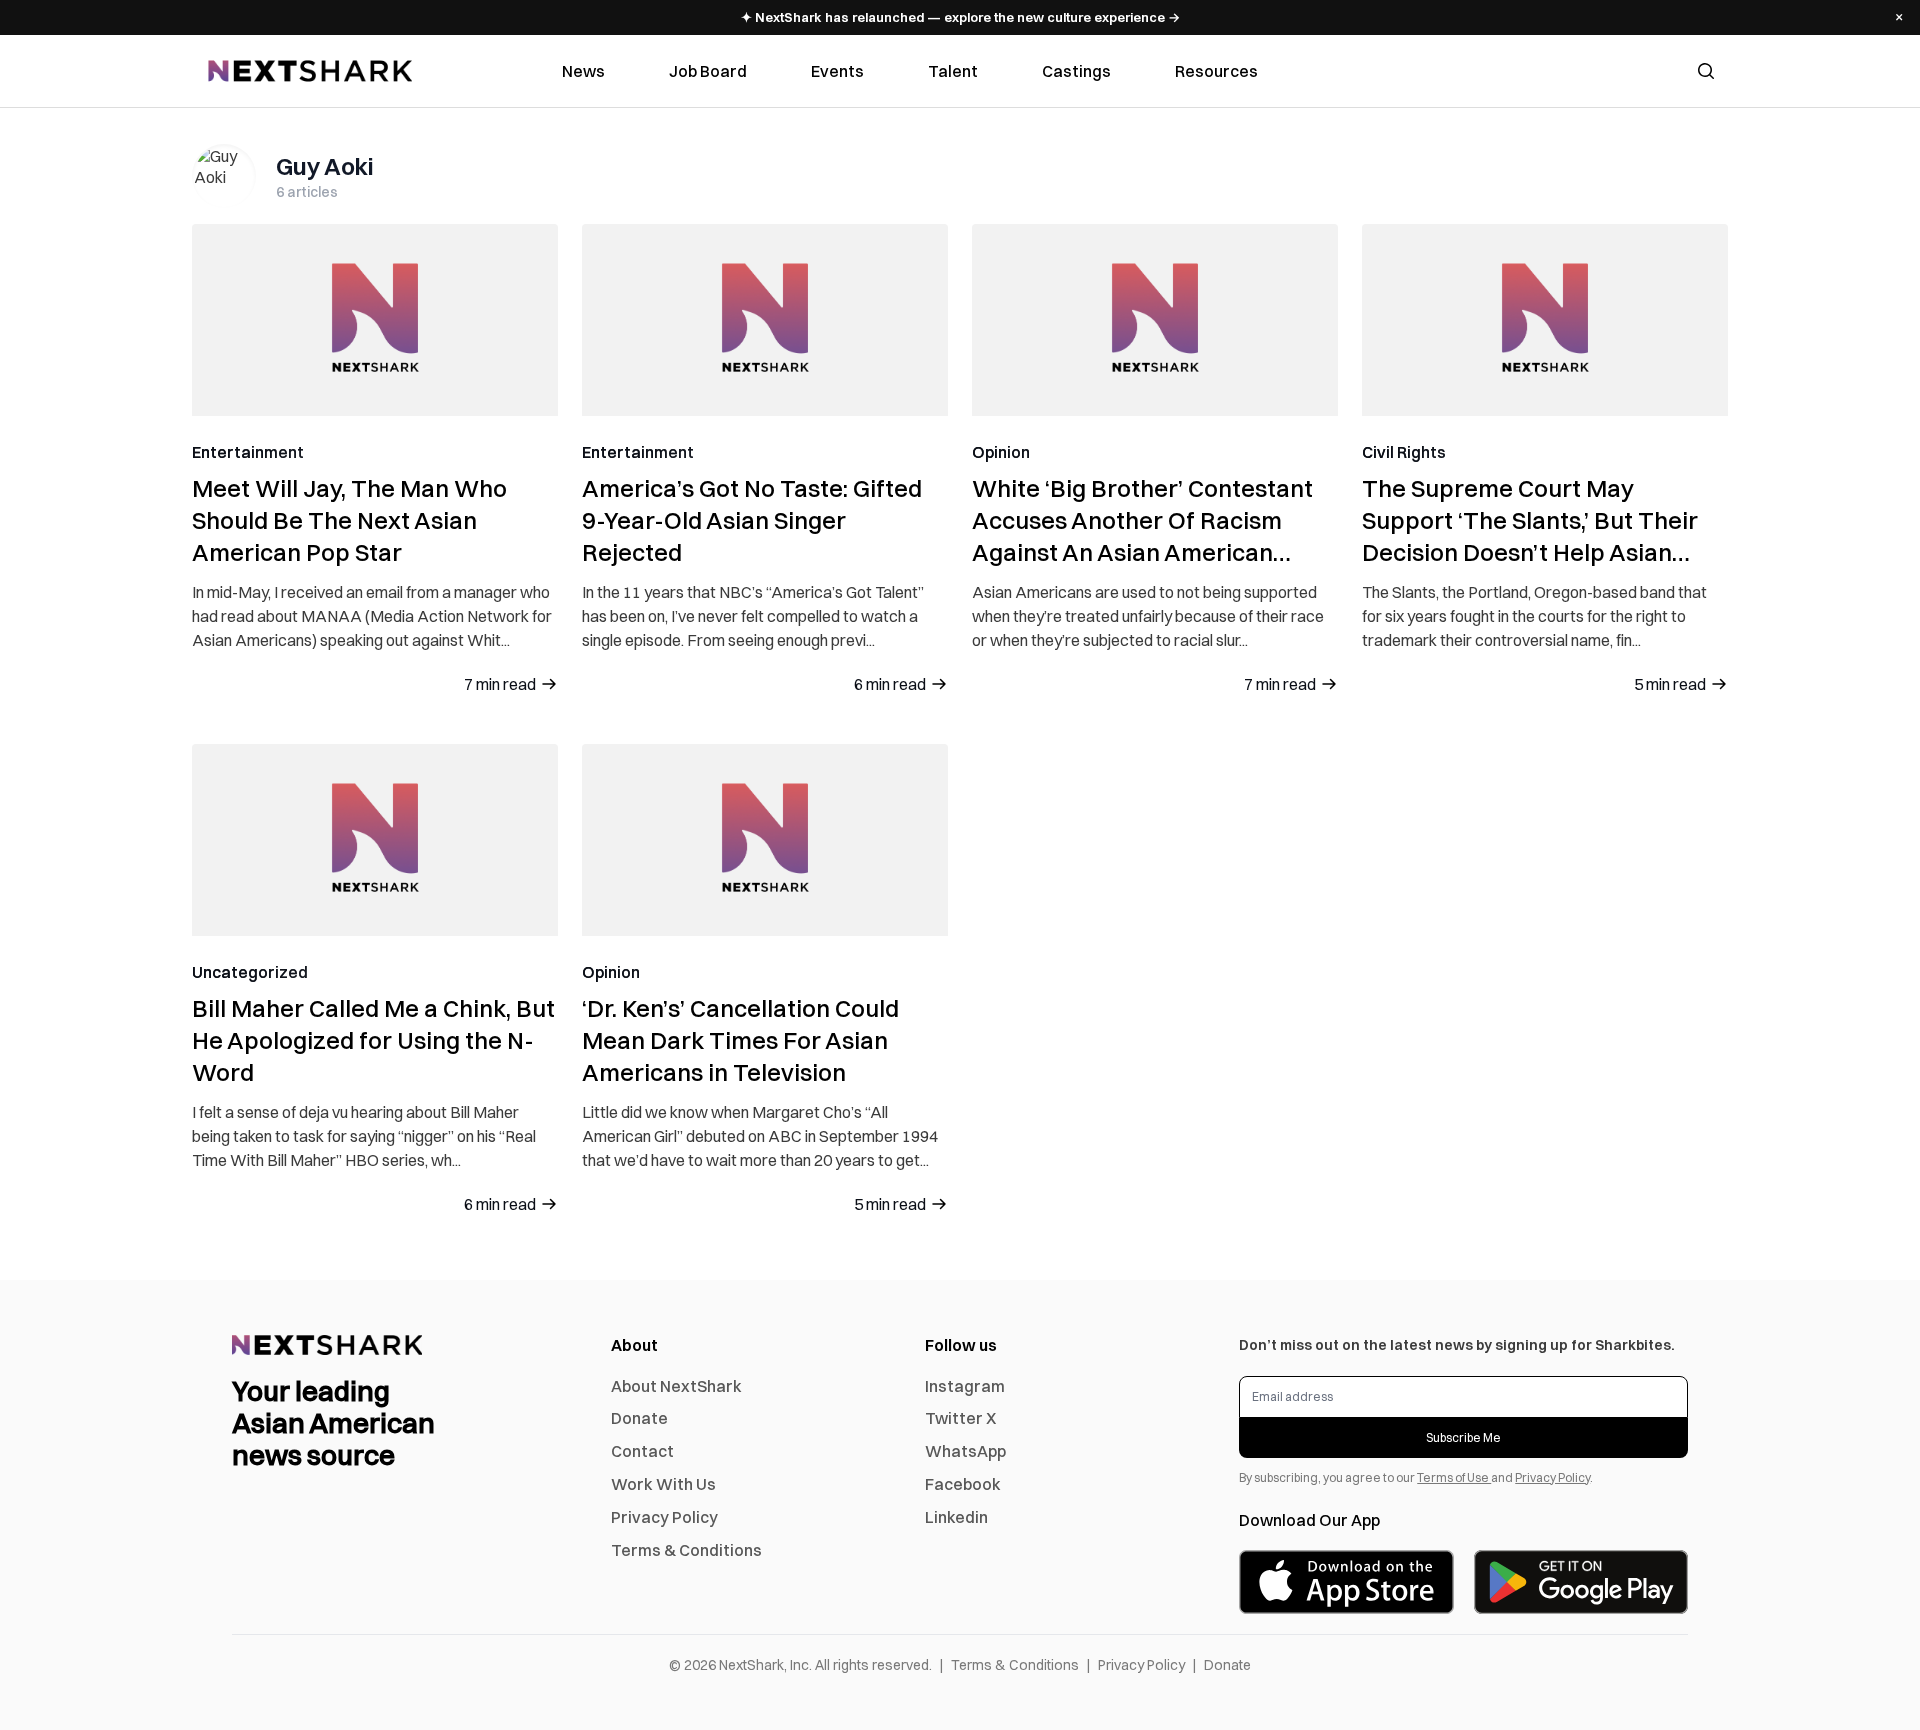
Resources (1216, 71)
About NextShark (676, 1386)
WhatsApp (965, 1451)
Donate (639, 1418)
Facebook (963, 1484)
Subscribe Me (1463, 1437)
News (583, 71)
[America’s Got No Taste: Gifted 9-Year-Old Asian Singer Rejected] (765, 320)
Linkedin (956, 1517)
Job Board (708, 71)
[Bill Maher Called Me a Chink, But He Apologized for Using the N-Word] (375, 840)
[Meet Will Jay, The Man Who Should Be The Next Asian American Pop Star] (375, 320)
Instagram (965, 1386)
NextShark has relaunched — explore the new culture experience (960, 17)
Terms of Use (1454, 1477)
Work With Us (663, 1484)
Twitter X (960, 1418)
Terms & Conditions (686, 1550)
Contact (642, 1451)
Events (837, 71)
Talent (953, 71)
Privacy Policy (664, 1517)
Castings (1076, 71)
